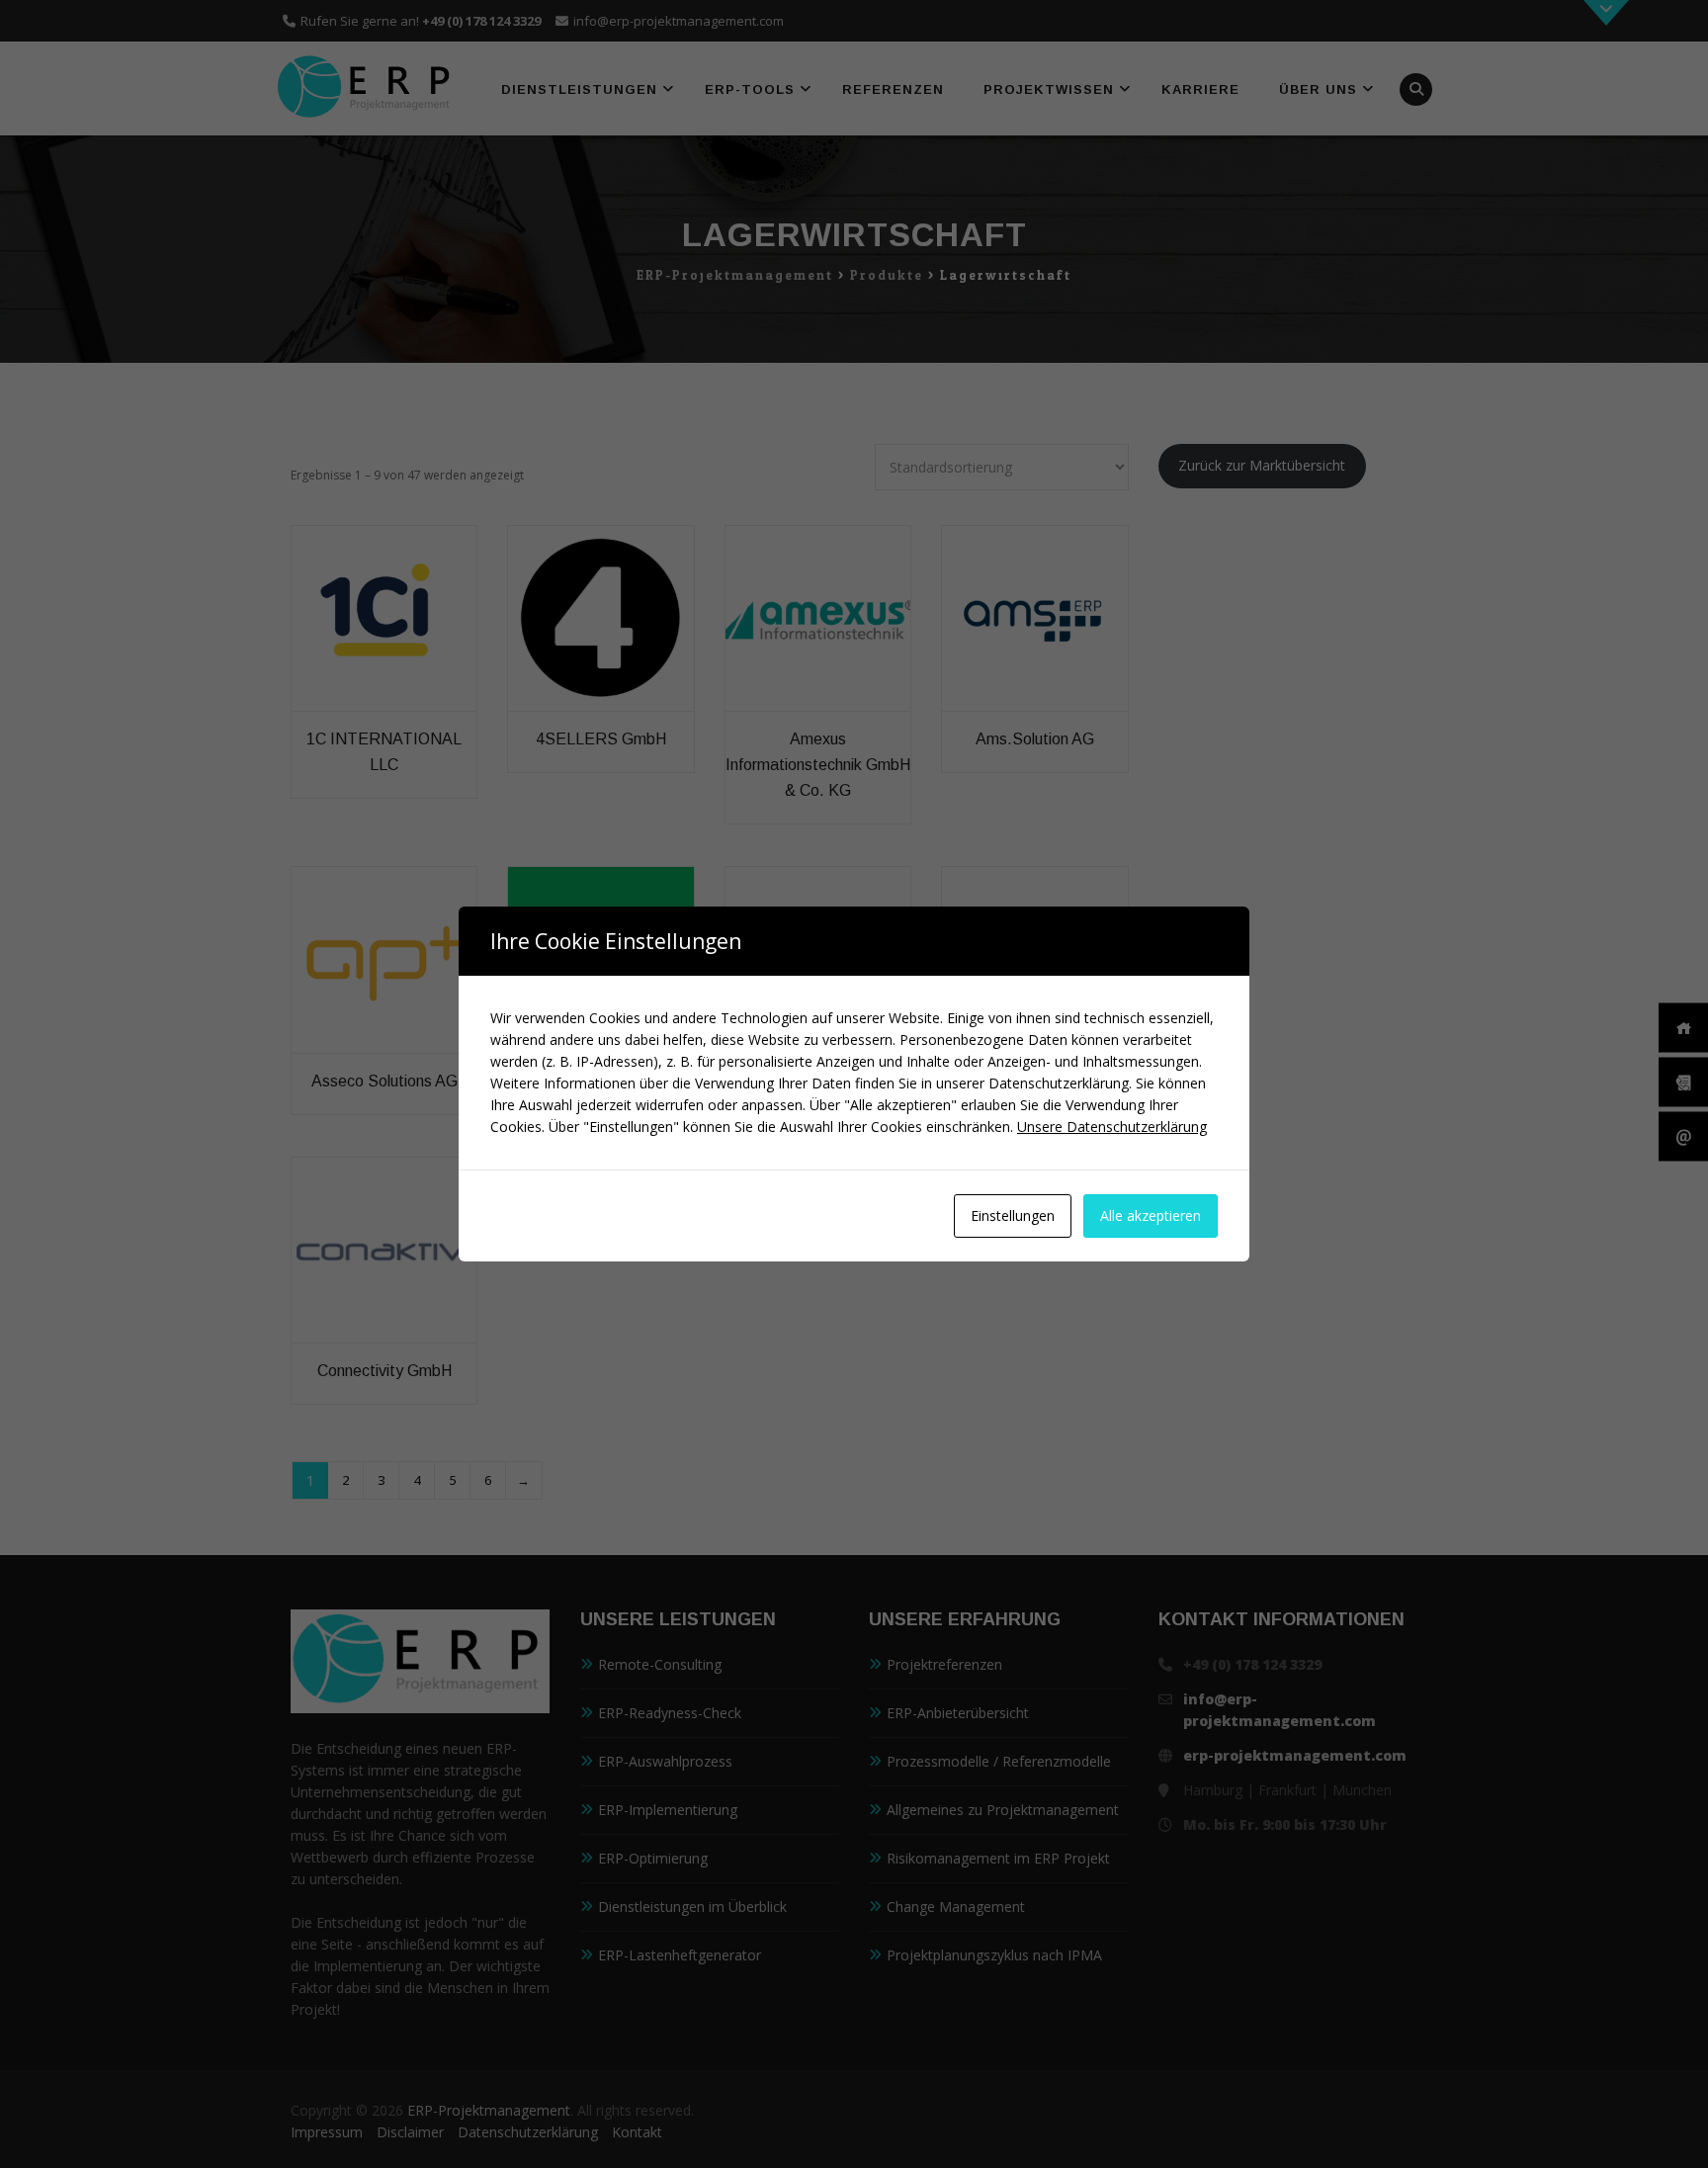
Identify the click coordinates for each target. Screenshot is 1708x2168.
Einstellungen (1013, 1215)
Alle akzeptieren (1151, 1215)
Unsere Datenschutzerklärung (1112, 1127)
